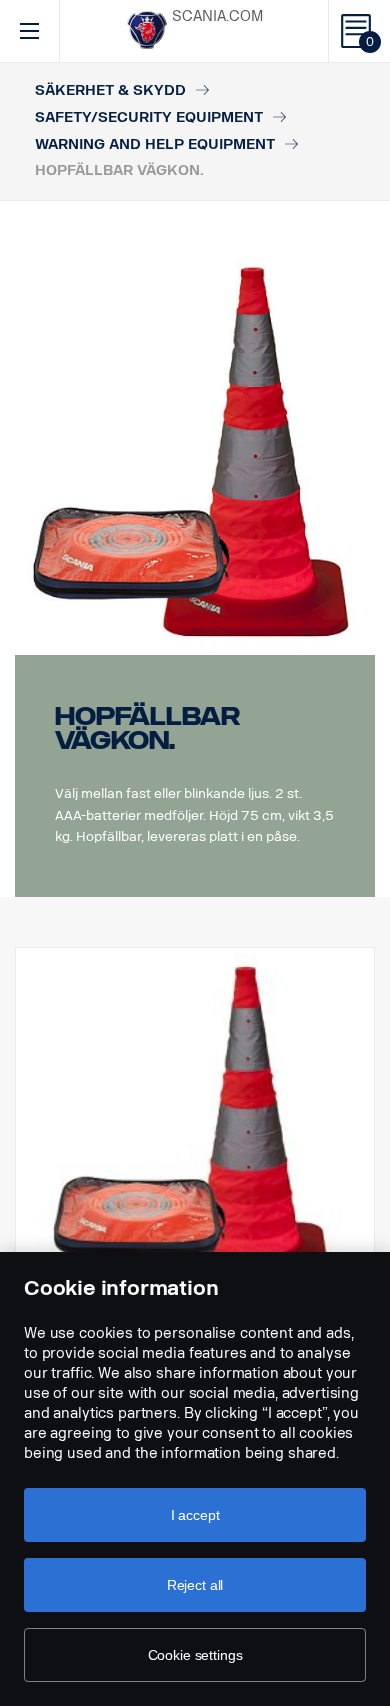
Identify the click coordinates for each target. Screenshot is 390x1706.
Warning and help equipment (155, 144)
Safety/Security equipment (149, 117)
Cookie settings (195, 1655)
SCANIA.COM (217, 16)
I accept (195, 1515)
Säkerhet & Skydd (110, 90)
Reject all (195, 1585)
